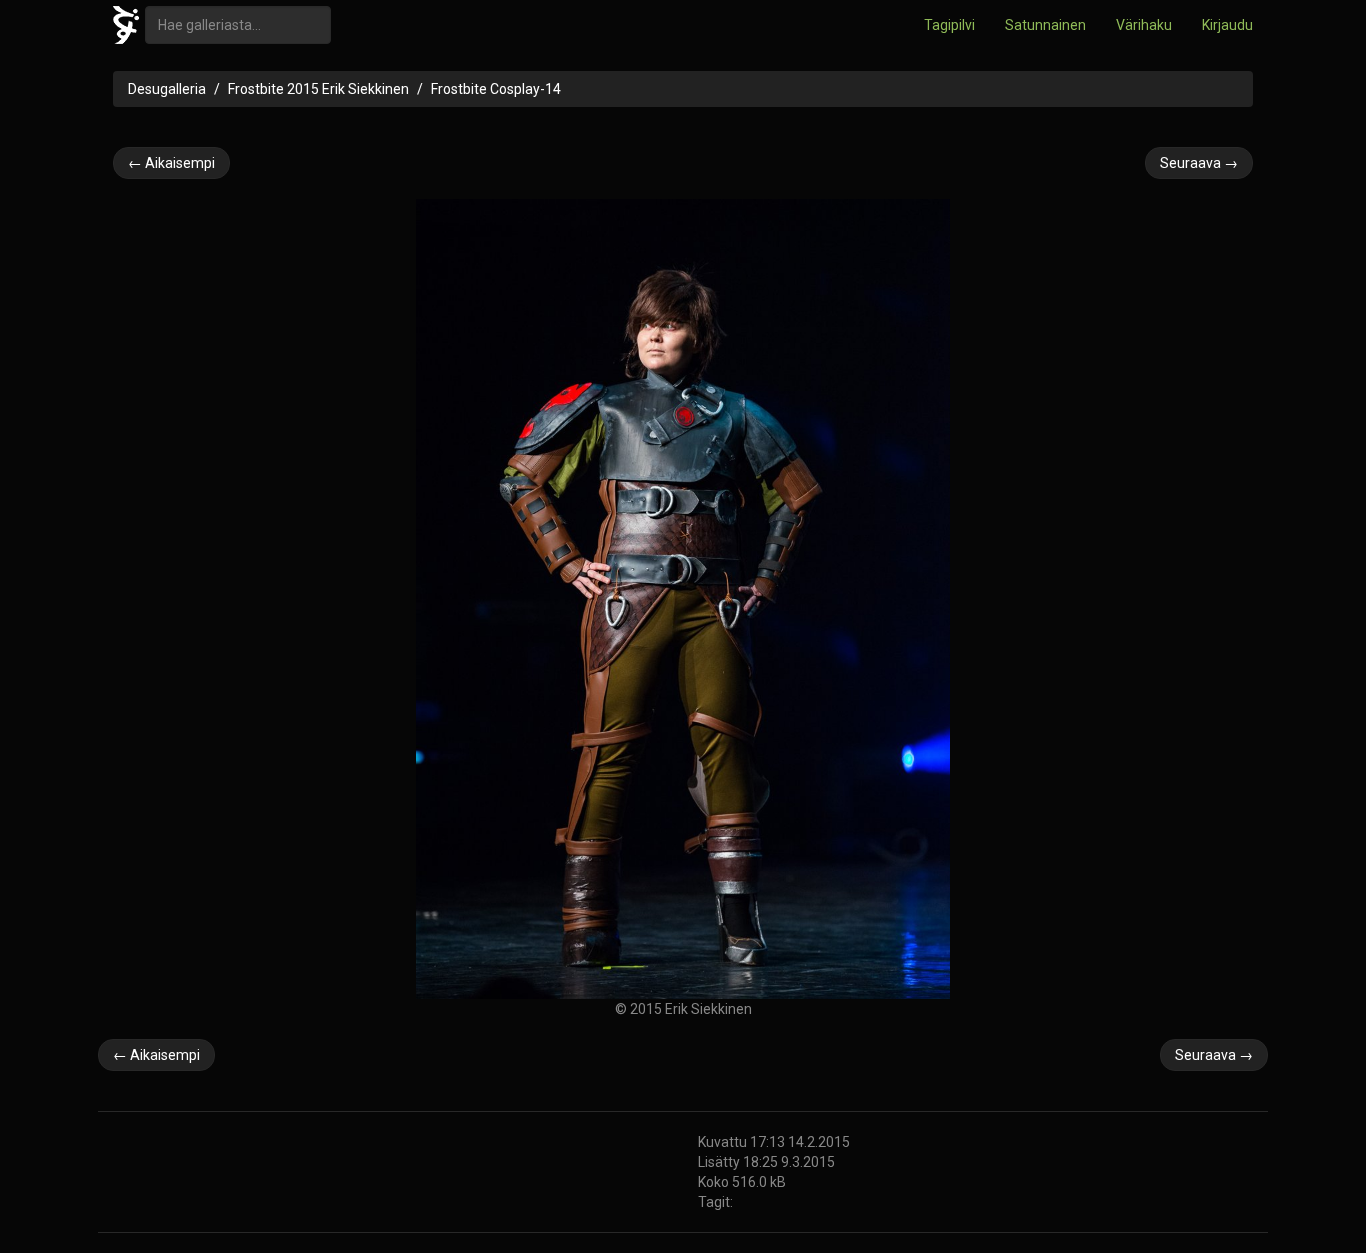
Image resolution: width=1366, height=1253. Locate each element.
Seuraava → (1199, 163)
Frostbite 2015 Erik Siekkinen (318, 89)
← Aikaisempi (171, 163)
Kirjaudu (1227, 25)
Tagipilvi (949, 25)
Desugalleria (167, 89)
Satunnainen (1045, 25)
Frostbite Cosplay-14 (496, 89)
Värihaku (1144, 25)
